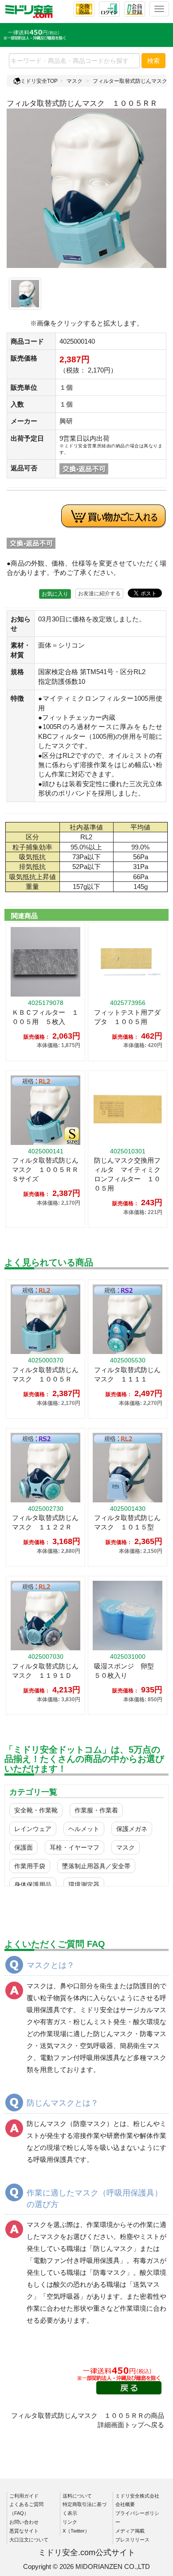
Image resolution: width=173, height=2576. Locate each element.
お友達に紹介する (99, 594)
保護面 (24, 1847)
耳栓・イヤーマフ (75, 1847)
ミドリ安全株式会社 (137, 2496)
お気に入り (55, 594)
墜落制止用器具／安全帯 (96, 1866)
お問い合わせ (24, 2522)
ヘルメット (84, 1829)
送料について (77, 2496)
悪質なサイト (24, 2531)
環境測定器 (84, 1885)
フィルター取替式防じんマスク (130, 81)
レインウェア (33, 1829)
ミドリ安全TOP (39, 81)
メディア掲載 (130, 2531)
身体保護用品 (33, 1885)
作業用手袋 (30, 1866)
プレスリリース (132, 2540)
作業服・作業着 (96, 1810)
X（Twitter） (76, 2531)
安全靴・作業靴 (36, 1810)
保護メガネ (132, 1829)
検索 (153, 61)
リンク (70, 2522)
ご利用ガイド (24, 2496)
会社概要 (125, 2504)
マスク (75, 81)
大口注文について (29, 2540)
